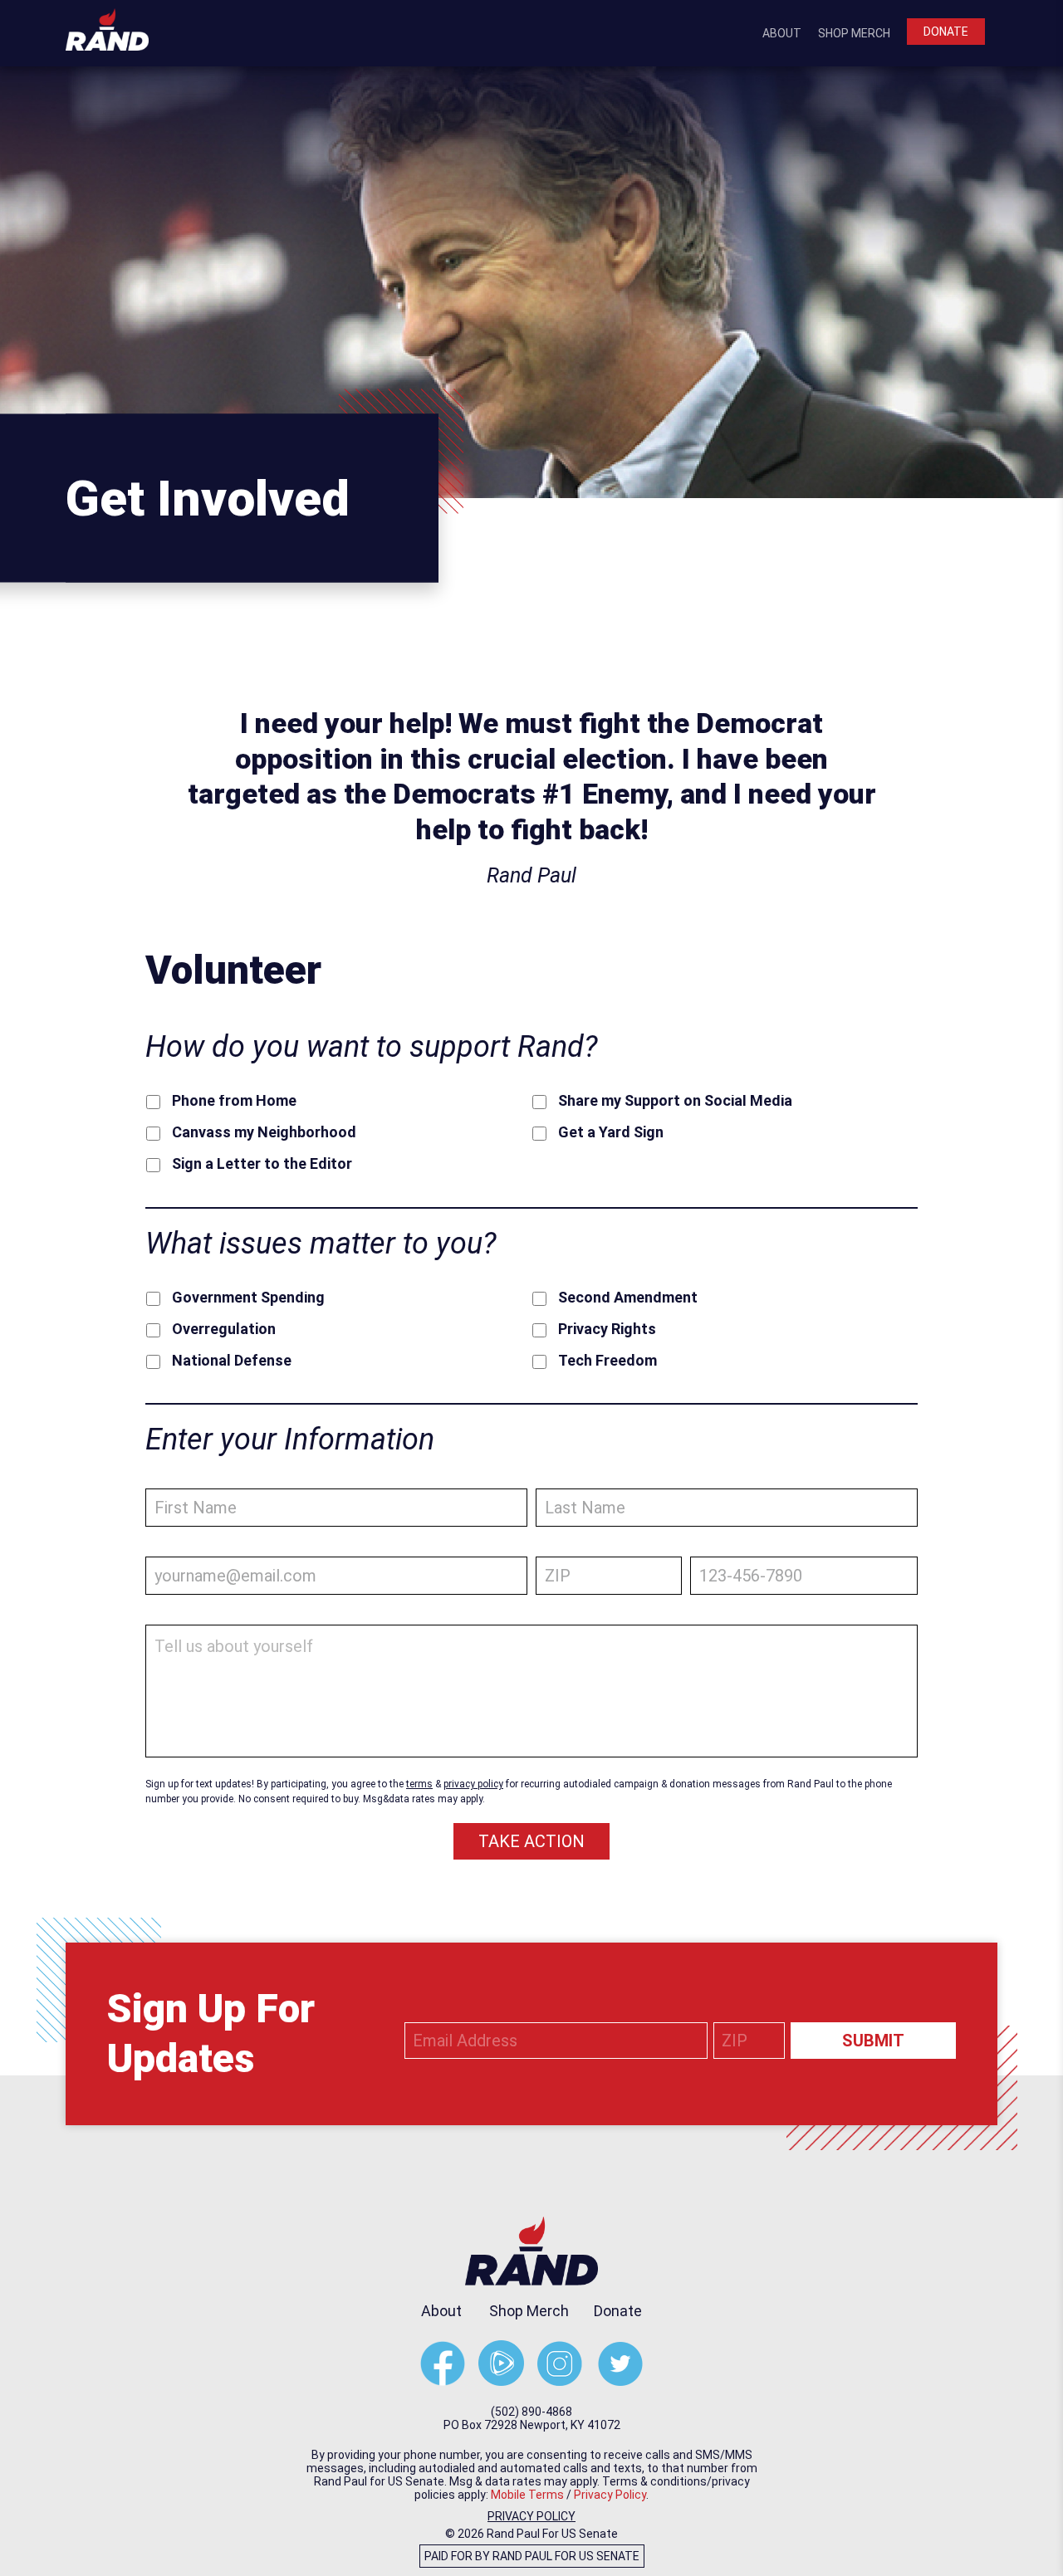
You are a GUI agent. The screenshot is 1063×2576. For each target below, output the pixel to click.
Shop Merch (854, 33)
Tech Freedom (607, 1361)
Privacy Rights (607, 1329)
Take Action (531, 1841)
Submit (873, 2041)
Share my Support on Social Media (675, 1101)
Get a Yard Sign (611, 1132)
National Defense (232, 1361)
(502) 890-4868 (531, 2412)
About (782, 33)
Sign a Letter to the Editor (262, 1164)
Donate (946, 32)
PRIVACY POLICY (531, 2516)
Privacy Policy (610, 2495)
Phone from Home (234, 1101)
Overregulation (224, 1329)
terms (419, 1784)
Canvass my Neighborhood (264, 1132)
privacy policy (473, 1784)
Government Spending (248, 1298)
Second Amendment (628, 1298)
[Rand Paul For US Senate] (107, 28)
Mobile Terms (527, 2495)
